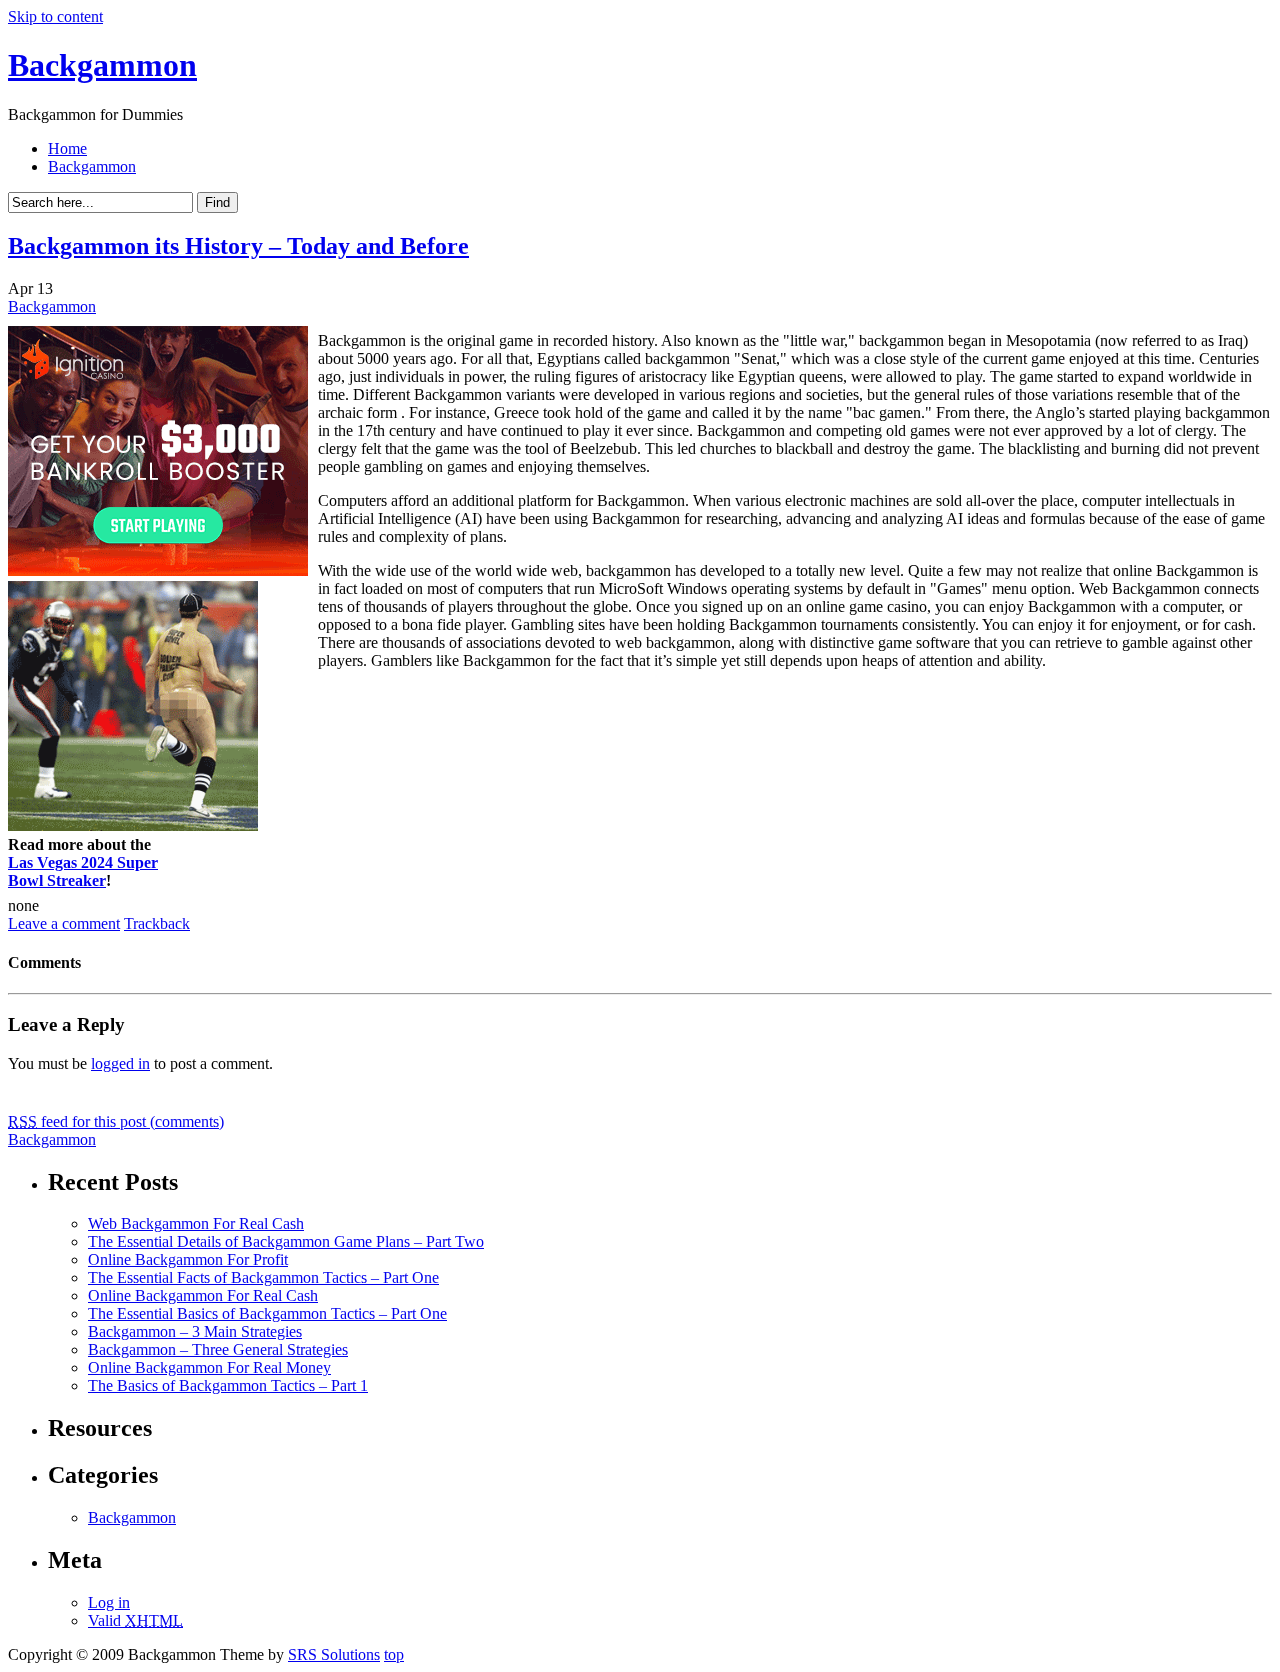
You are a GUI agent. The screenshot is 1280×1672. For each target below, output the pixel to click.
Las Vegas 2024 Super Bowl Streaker (83, 871)
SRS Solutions (334, 1654)
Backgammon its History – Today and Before (238, 246)
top (394, 1654)
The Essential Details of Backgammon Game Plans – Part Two (286, 1241)
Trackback (157, 923)
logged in (120, 1063)
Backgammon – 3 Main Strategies (195, 1331)
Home (67, 148)
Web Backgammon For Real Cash (196, 1223)
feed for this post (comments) (116, 1121)
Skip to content (55, 16)
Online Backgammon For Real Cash (203, 1295)
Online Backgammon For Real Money (209, 1367)
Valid (135, 1620)
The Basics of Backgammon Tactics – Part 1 (228, 1385)
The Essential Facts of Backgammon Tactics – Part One (263, 1277)
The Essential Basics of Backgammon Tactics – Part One (267, 1313)
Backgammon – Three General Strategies (218, 1349)
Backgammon (102, 65)
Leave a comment (64, 923)
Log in (109, 1602)
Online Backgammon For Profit (188, 1259)
